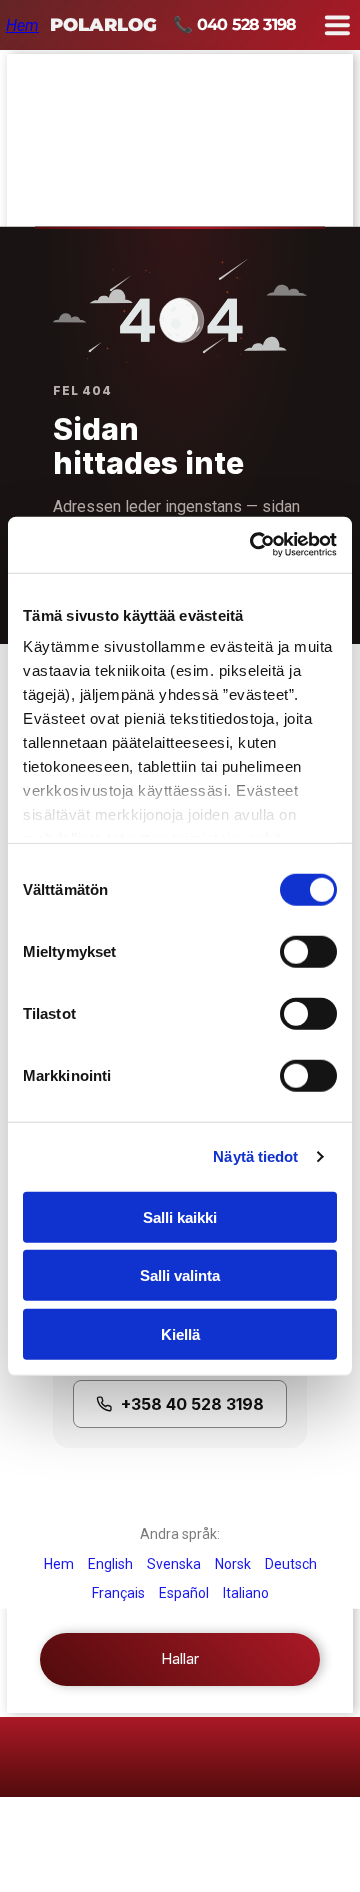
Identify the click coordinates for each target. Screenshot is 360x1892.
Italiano (246, 1593)
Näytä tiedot (255, 1156)
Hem (22, 25)
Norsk (233, 1564)
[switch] (292, 947)
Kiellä (180, 1333)
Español (184, 1593)
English (110, 1564)
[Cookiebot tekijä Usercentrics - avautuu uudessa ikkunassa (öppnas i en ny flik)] (254, 545)
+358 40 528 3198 (192, 1404)
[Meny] (337, 25)
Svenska (174, 1564)
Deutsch (291, 1564)
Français (118, 1593)
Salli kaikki (180, 1216)
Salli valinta (180, 1275)
